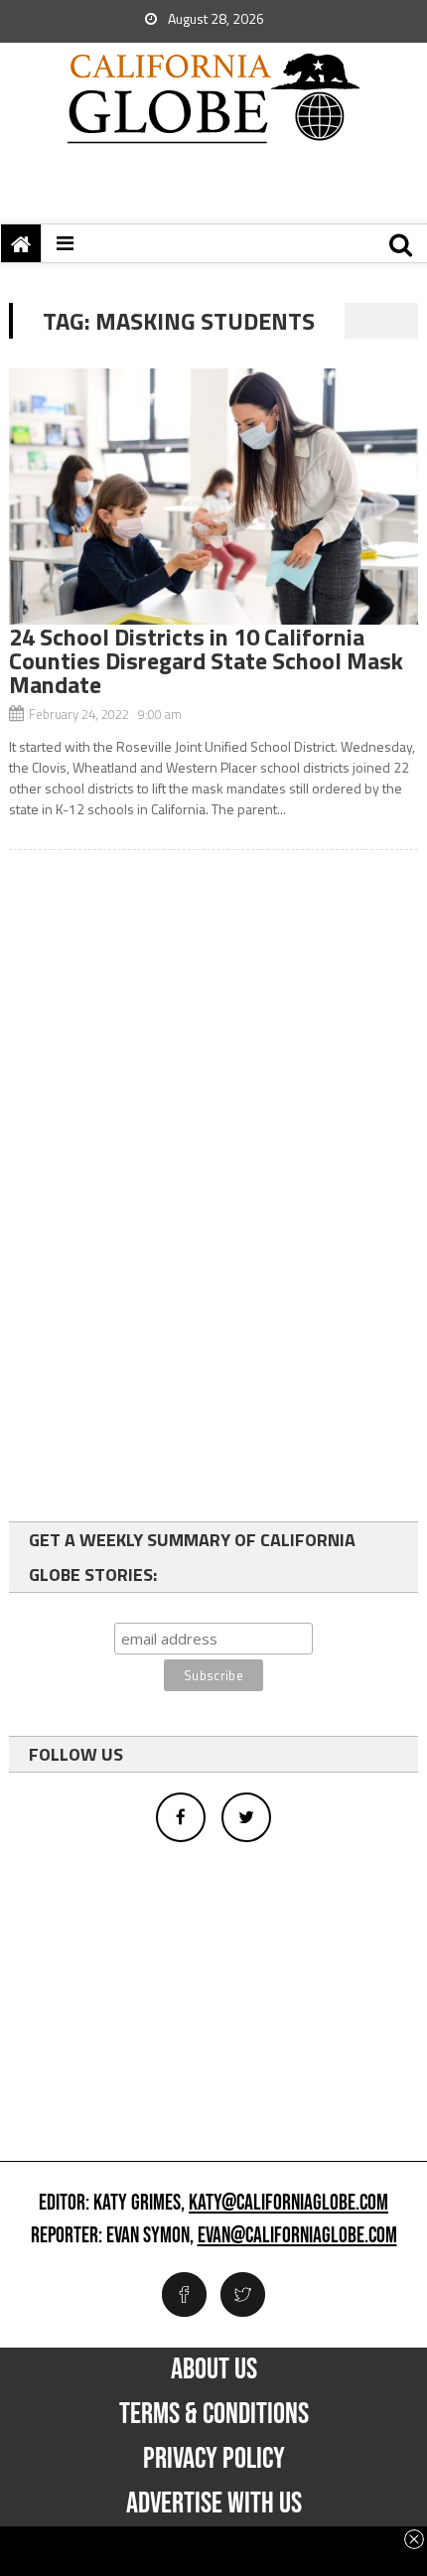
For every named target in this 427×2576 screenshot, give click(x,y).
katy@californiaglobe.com (288, 2204)
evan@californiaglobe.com (297, 2236)
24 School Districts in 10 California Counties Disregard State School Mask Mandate (206, 660)
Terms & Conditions (214, 2414)
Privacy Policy (214, 2459)
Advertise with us (214, 2504)
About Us (214, 2369)
